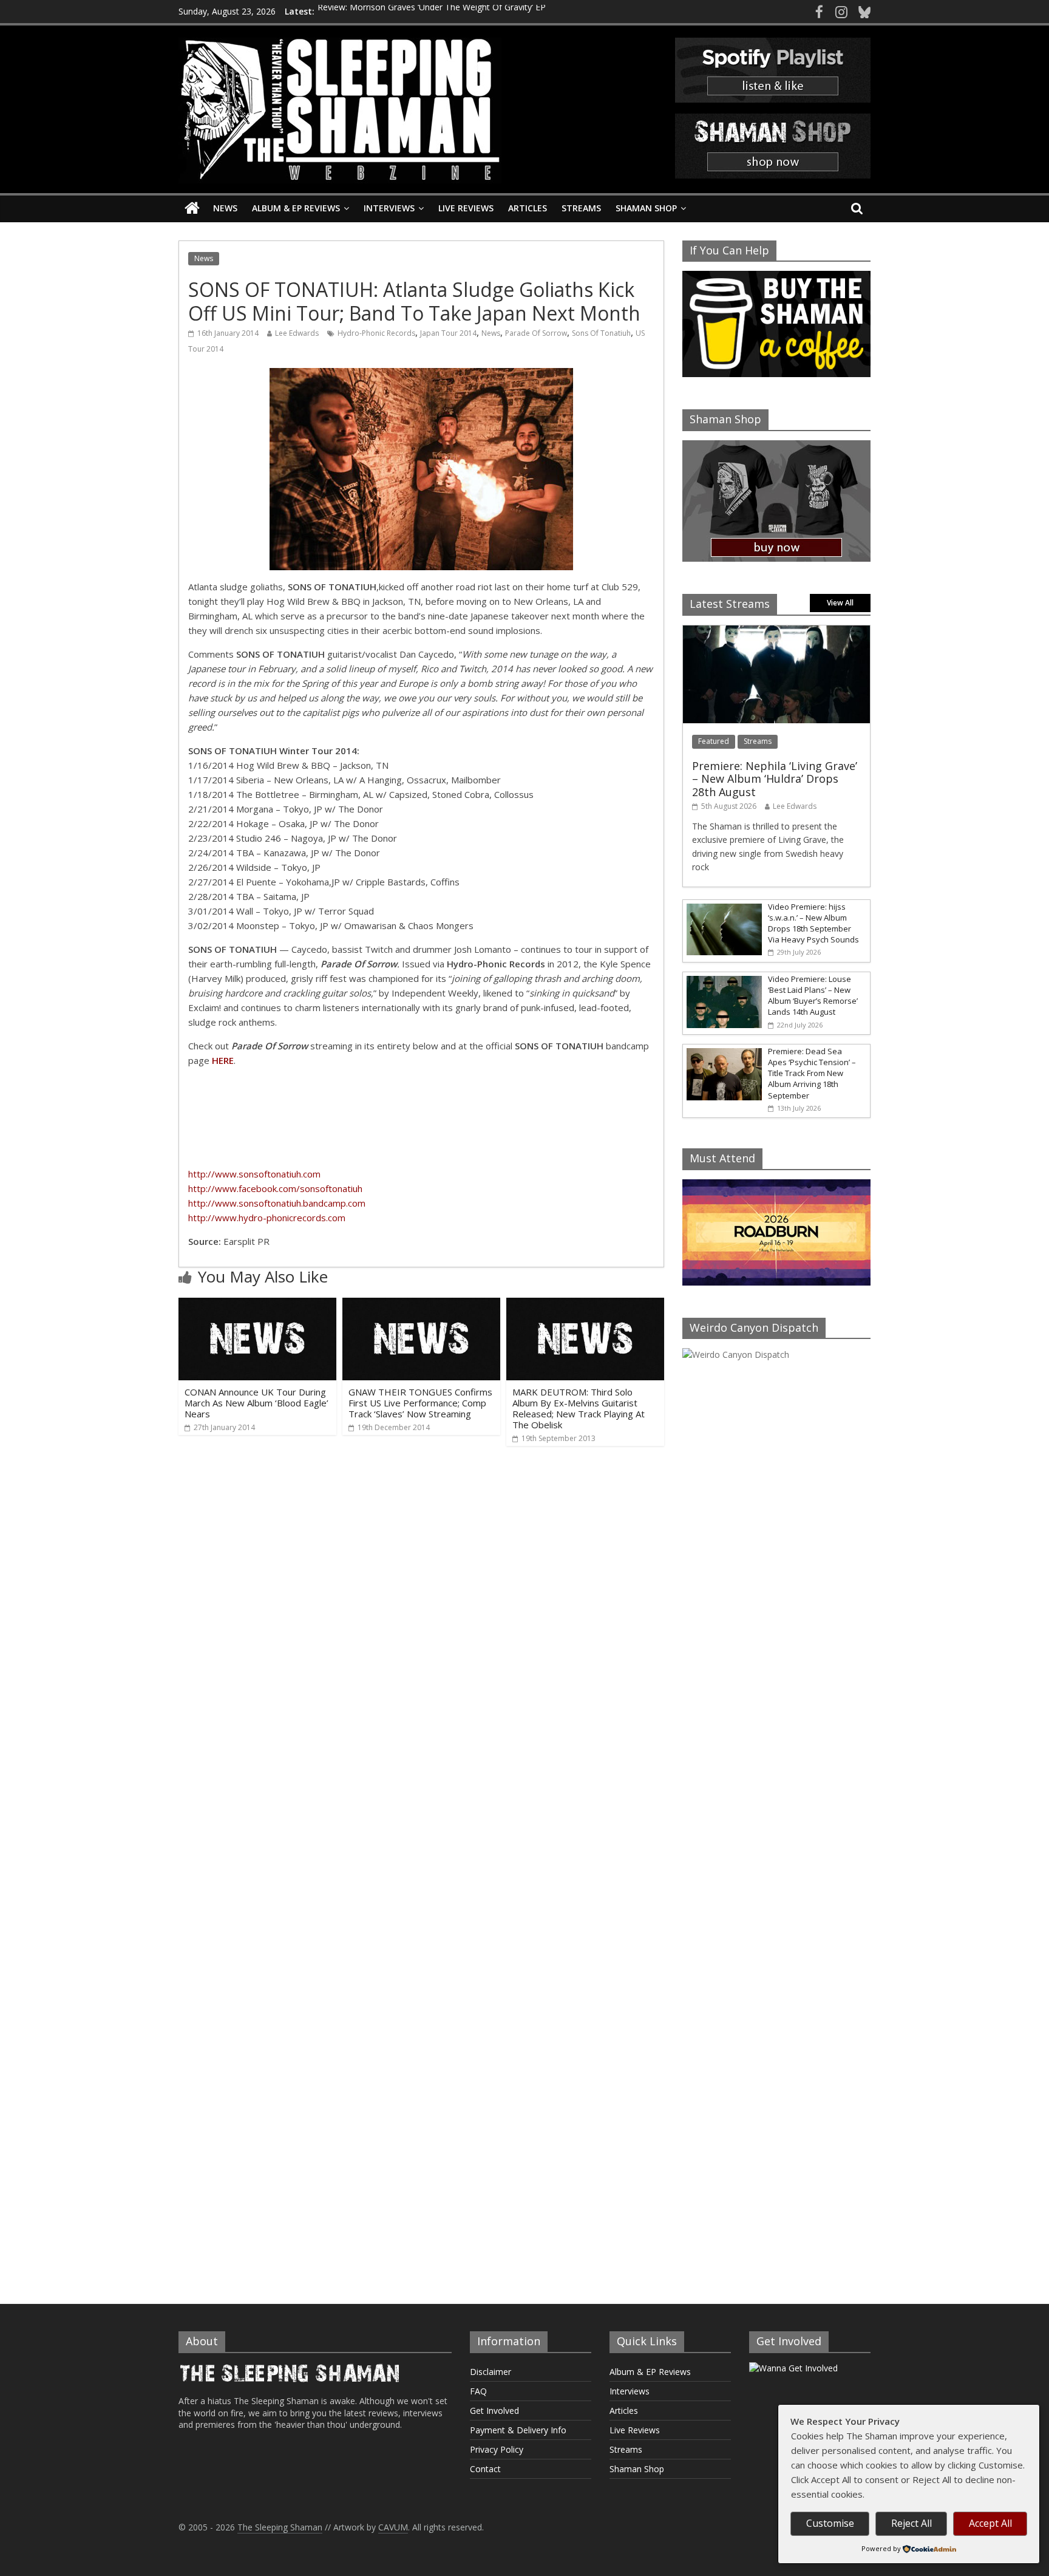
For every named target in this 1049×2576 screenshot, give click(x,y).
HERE (223, 1060)
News (225, 208)
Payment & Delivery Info (518, 2430)
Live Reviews (466, 208)
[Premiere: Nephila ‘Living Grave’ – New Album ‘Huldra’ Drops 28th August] (776, 632)
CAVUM (393, 2527)
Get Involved (494, 2411)
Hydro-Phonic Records (376, 333)
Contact (485, 2469)
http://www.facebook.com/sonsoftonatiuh (275, 1188)
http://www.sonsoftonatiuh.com (254, 1174)
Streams (581, 208)
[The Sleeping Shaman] (192, 209)
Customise (830, 2523)
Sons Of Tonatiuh (601, 333)
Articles (528, 208)
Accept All (990, 2523)
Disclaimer (491, 2372)
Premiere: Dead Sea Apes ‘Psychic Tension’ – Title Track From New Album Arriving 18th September (812, 1073)
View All (840, 603)
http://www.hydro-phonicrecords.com (267, 1218)
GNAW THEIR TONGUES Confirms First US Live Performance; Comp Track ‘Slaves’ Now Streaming (420, 1403)
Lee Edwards (297, 333)
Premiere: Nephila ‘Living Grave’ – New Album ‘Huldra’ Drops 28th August (775, 779)
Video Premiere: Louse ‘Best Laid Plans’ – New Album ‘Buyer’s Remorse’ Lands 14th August (813, 996)
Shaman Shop (646, 208)
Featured (714, 741)
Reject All (912, 2523)
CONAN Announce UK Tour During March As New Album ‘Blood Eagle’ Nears (256, 1403)
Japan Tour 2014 (448, 333)
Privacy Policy (497, 2449)
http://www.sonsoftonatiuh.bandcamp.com (277, 1203)
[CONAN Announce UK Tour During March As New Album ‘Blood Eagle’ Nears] (257, 1305)
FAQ (478, 2391)
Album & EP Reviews (296, 208)
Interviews (389, 208)
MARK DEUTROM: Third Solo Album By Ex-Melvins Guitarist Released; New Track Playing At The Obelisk (579, 1408)
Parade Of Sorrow (536, 333)
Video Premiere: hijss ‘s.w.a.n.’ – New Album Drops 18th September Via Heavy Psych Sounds (813, 923)
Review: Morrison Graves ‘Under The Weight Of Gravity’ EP (432, 11)
